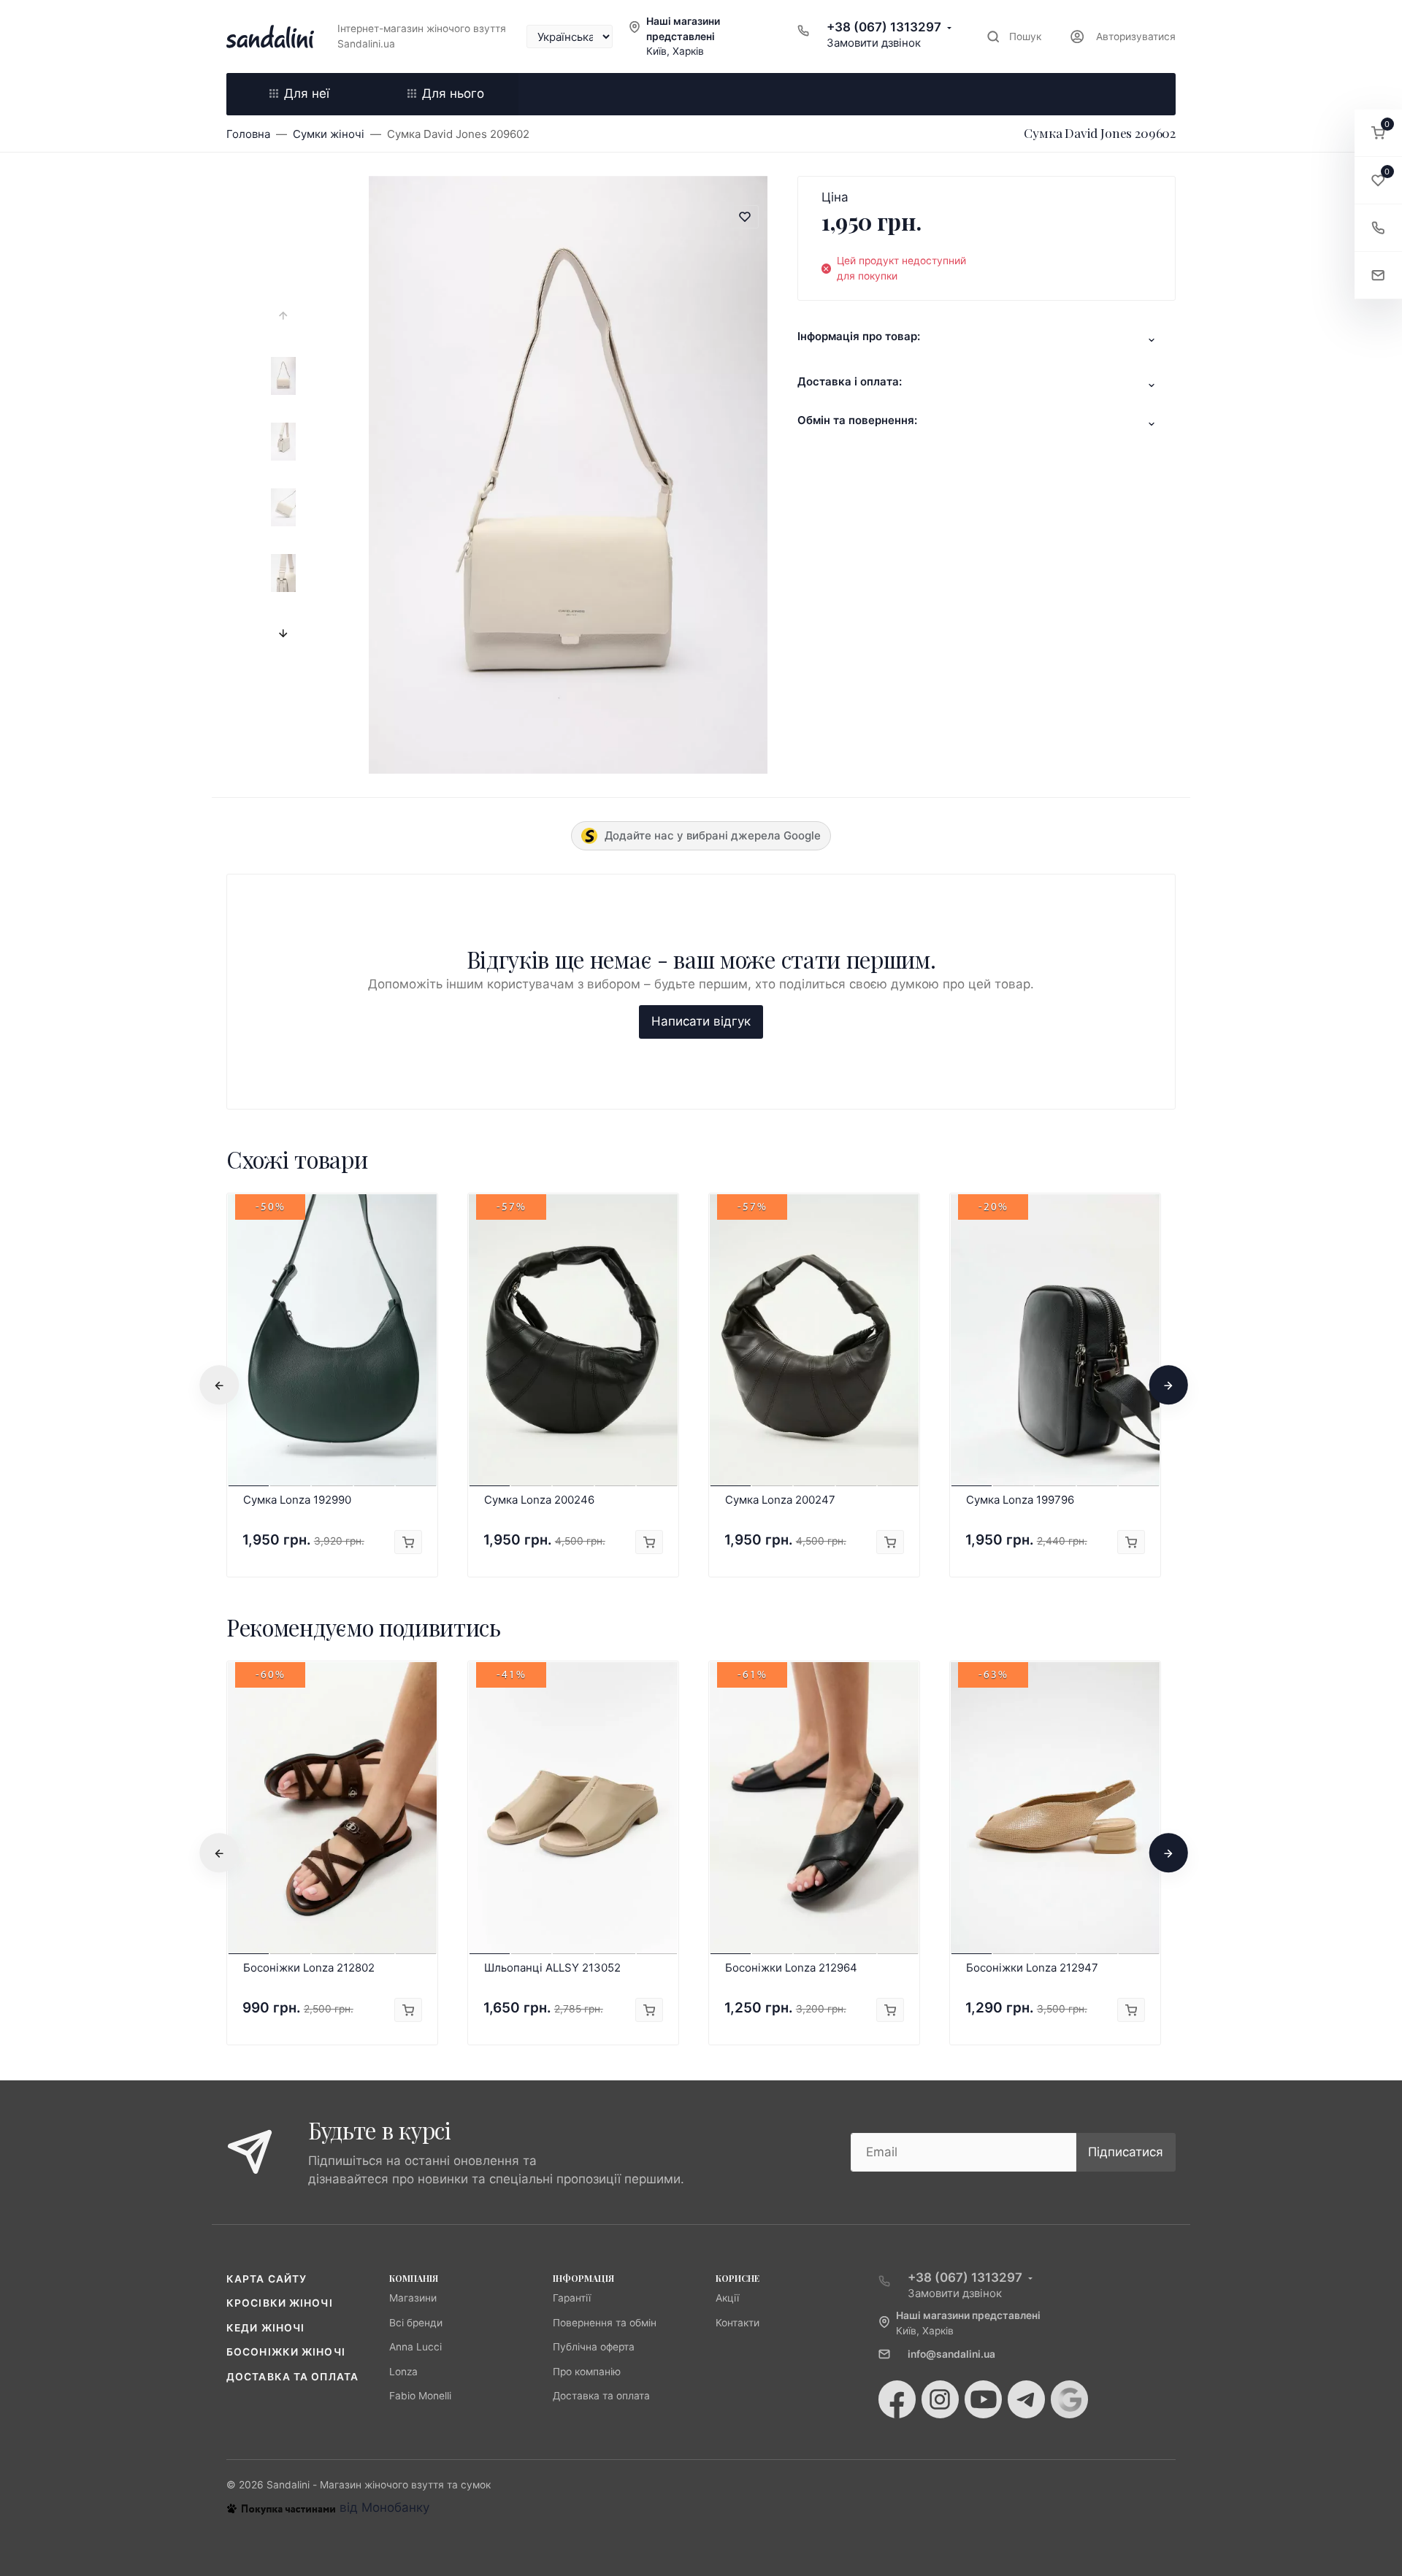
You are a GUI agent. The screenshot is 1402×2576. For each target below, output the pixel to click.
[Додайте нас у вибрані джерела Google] (1069, 2399)
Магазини (413, 2298)
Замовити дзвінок (874, 43)
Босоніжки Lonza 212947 (1032, 1968)
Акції (727, 2298)
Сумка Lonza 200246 (539, 1500)
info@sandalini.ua (951, 2354)
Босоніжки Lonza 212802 (309, 1968)
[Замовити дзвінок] (1378, 228)
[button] (1378, 133)
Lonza (403, 2372)
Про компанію (587, 2372)
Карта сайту (267, 2279)
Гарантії (572, 2298)
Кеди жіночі (265, 2328)
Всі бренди (416, 2323)
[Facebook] (897, 2399)
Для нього (453, 93)
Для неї (307, 93)
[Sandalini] (270, 36)
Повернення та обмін (605, 2323)
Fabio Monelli (420, 2396)
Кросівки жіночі (280, 2303)
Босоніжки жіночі (286, 2352)
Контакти (738, 2323)
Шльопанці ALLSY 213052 (552, 1968)
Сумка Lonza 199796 (1020, 1500)
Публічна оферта (594, 2347)
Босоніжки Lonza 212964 (791, 1968)
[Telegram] (1026, 2399)
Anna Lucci (415, 2347)
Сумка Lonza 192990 (297, 1500)
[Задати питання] (1378, 276)
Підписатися (1126, 2152)
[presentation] (283, 316)
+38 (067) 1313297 (884, 27)
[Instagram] (940, 2399)
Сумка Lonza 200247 (780, 1500)
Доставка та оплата (292, 2377)
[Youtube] (983, 2399)
